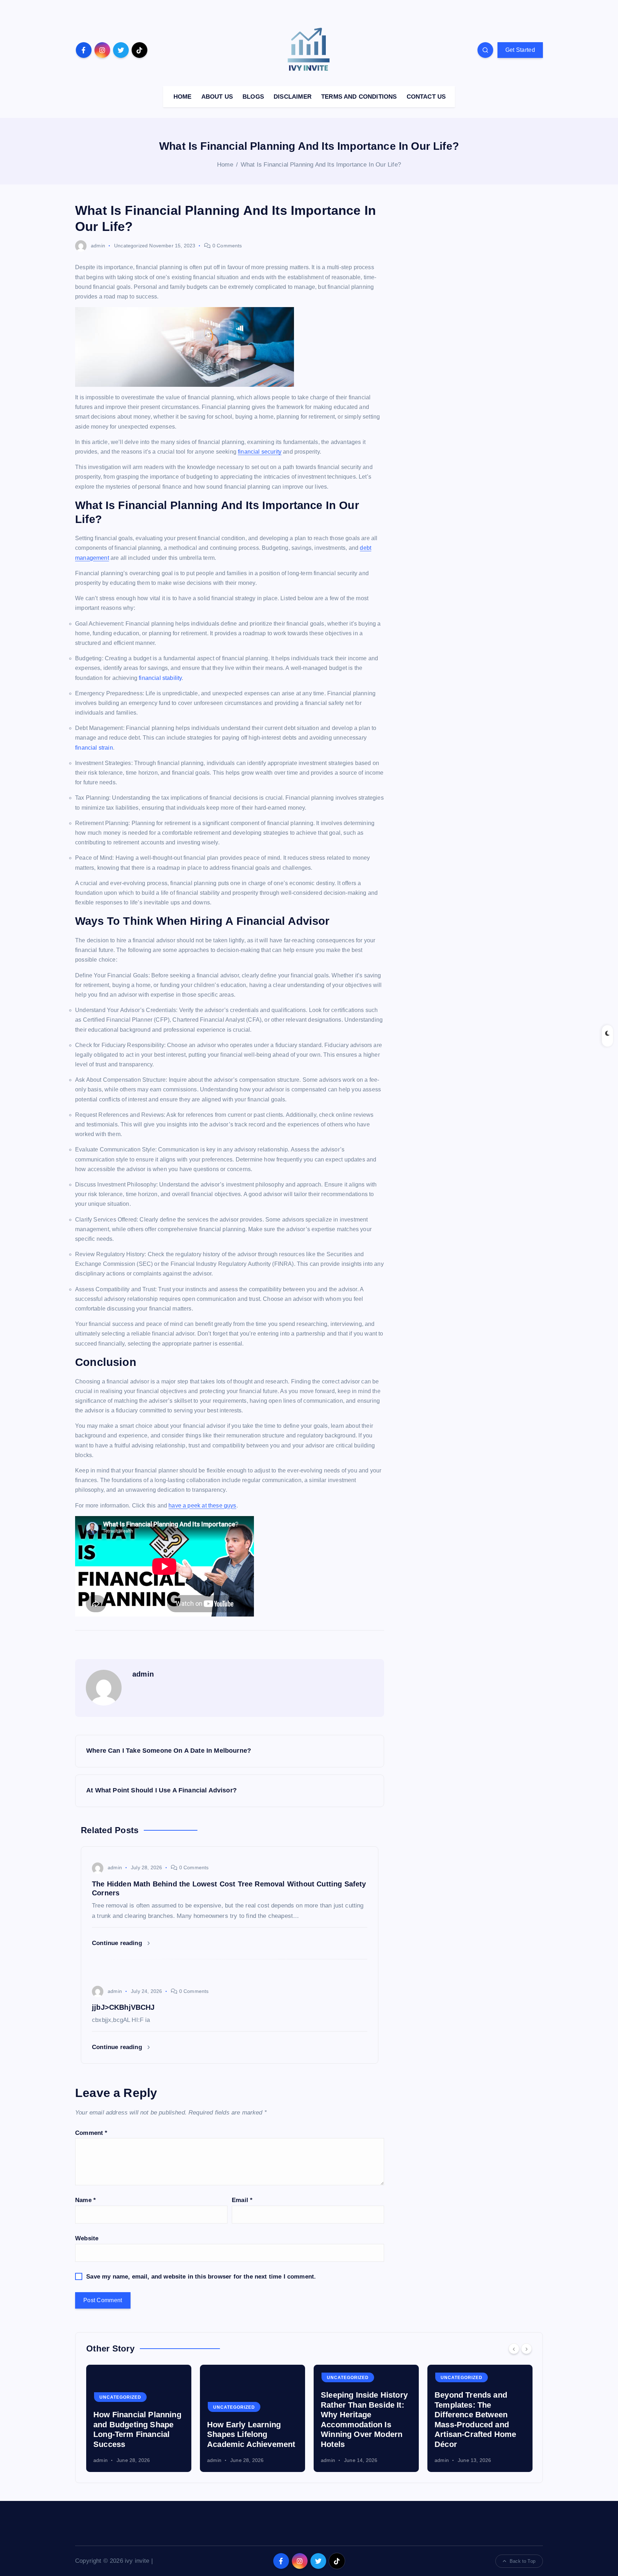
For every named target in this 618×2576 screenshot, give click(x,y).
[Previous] (514, 2349)
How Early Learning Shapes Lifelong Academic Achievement (251, 2434)
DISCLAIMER (293, 97)
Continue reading (118, 1943)
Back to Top (523, 2561)
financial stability (160, 678)
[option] (139, 2418)
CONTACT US (426, 97)
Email (242, 2200)
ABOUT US (217, 97)
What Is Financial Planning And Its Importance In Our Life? (321, 165)
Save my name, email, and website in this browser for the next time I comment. (201, 2277)
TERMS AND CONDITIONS (359, 97)
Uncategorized (131, 246)
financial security (260, 452)
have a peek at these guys (202, 1506)
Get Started (520, 50)
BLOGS (253, 97)
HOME (183, 97)
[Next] (526, 2349)
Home (225, 165)
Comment (91, 2133)
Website (87, 2238)
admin (98, 246)
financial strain (94, 748)
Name (85, 2200)
